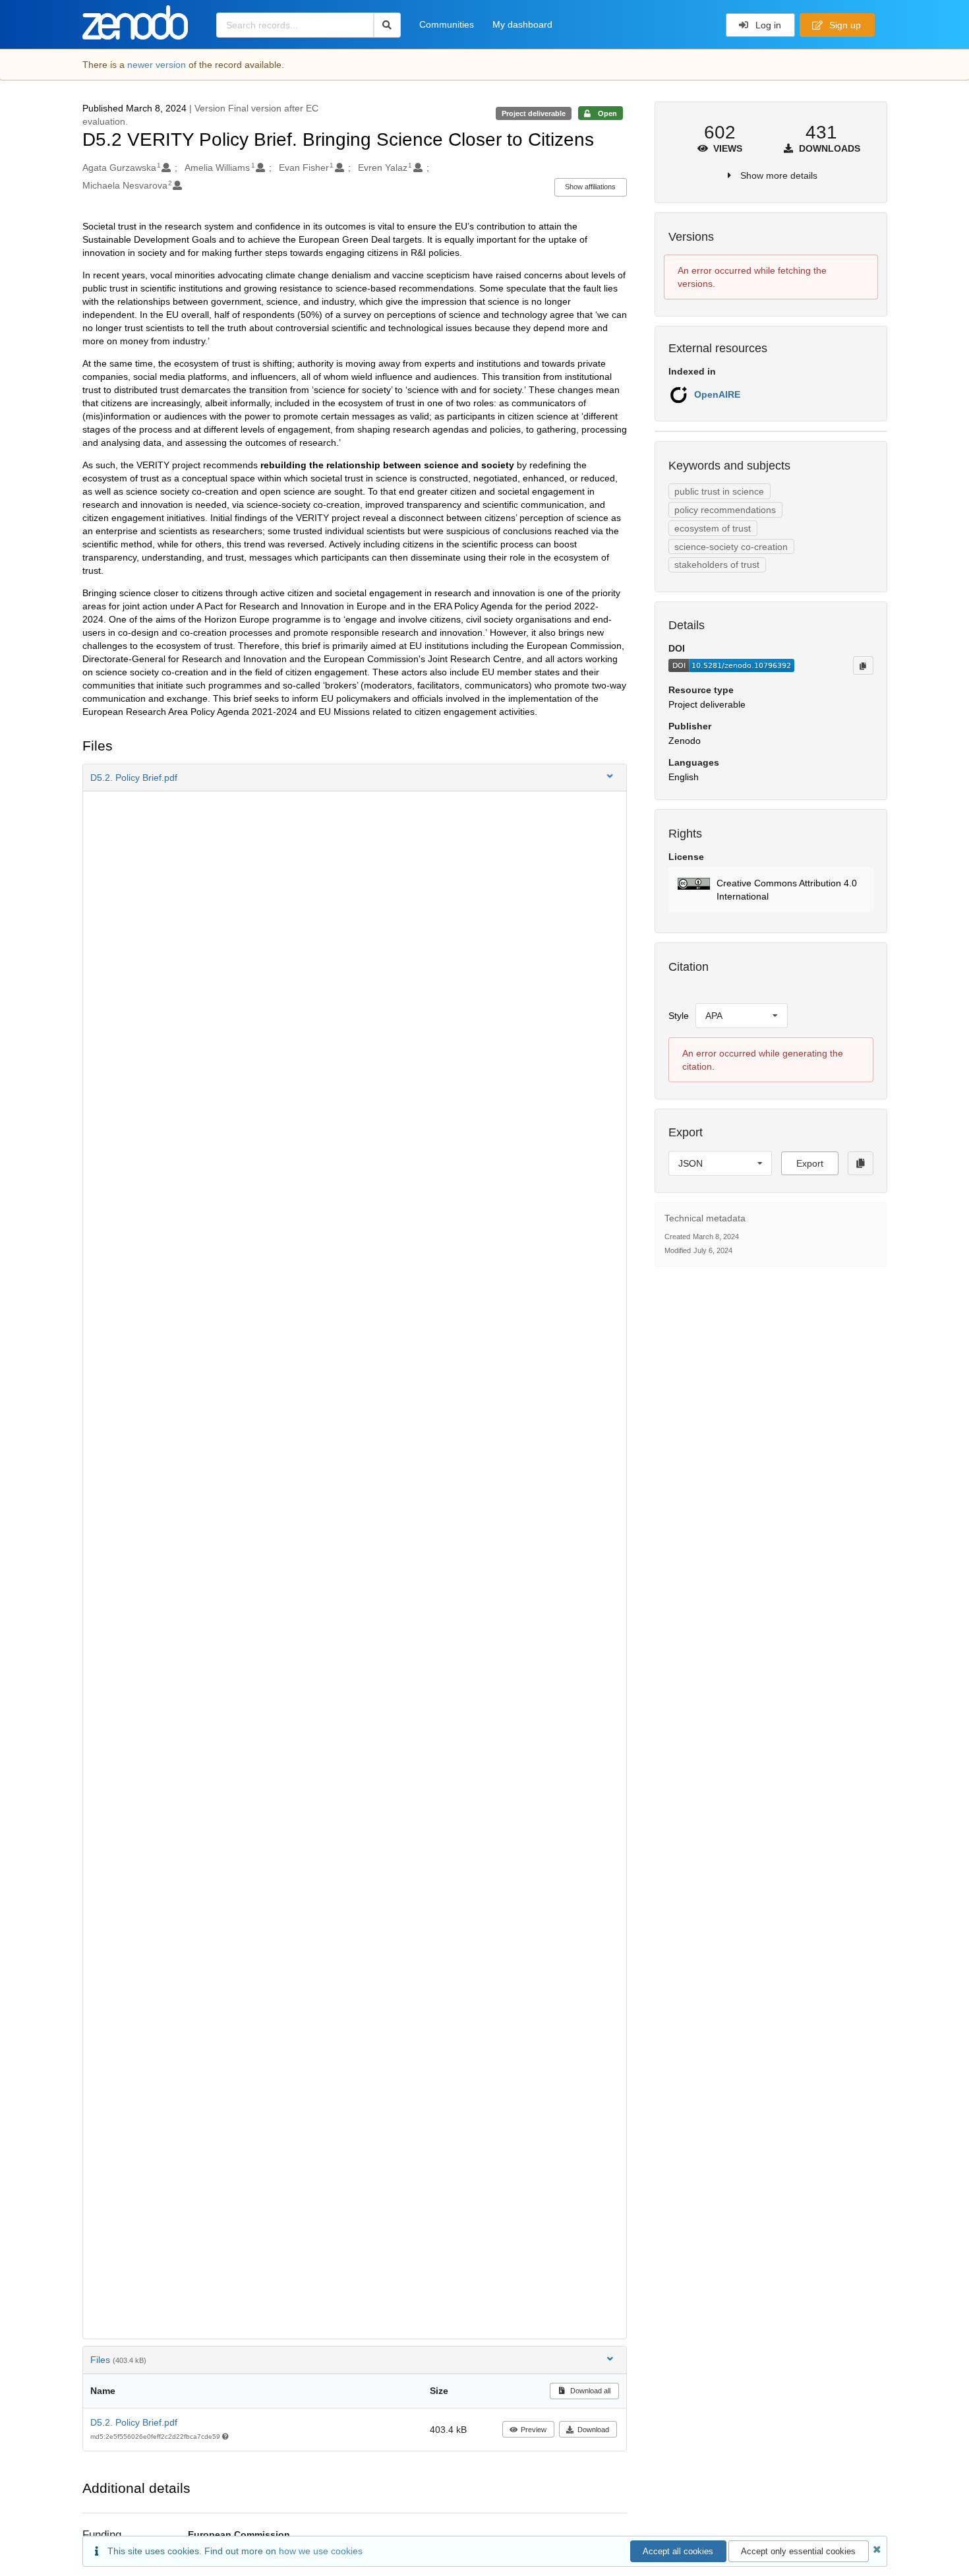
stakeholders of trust (717, 565)
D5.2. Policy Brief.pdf (134, 2422)
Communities (447, 24)
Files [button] (118, 2360)
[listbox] (742, 1016)
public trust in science (719, 491)
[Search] (387, 25)
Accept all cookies (678, 2551)
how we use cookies (321, 2551)
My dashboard (522, 24)
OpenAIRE (717, 394)
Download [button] (593, 2430)
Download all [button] (589, 2391)
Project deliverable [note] (534, 113)
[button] (355, 778)
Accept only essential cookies (798, 2551)
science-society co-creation (731, 547)
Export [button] (810, 1163)
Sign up (844, 25)
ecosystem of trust (713, 528)
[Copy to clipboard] (863, 665)
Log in (767, 25)
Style (679, 1016)
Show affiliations (590, 187)
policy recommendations (725, 510)
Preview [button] (534, 2430)
